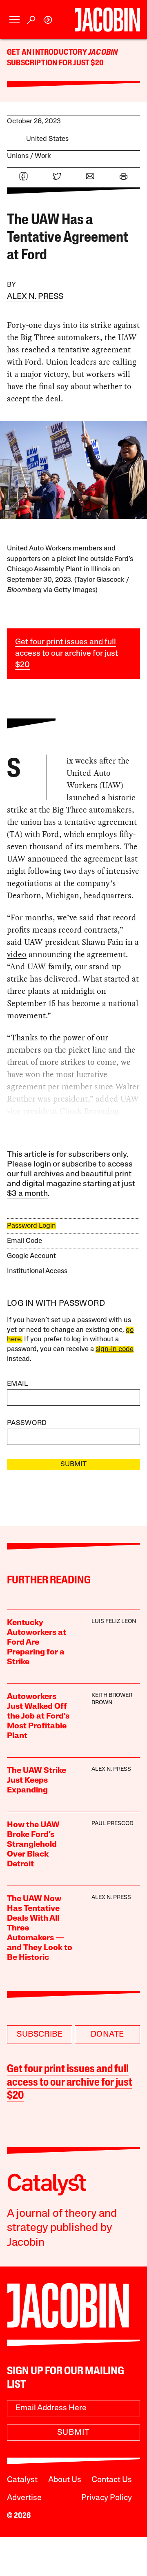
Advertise (24, 2498)
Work (43, 156)
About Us (65, 2480)
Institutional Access (37, 1271)
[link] (48, 20)
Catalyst (22, 2480)
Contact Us (112, 2480)
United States (47, 139)
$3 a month (27, 1194)
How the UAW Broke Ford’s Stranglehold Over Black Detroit (33, 1845)
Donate (107, 2035)
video (17, 954)
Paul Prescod (112, 1824)
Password (27, 1423)
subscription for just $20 (55, 63)
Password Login (31, 1226)
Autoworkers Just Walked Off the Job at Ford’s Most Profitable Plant (38, 1717)
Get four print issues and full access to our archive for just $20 (67, 654)
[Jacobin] (107, 20)
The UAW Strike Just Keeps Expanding (37, 1781)
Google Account (31, 1256)
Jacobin (103, 53)
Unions (18, 156)
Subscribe (40, 2035)
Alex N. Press (35, 297)
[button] (14, 20)
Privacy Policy (107, 2498)
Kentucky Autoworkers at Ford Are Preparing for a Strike (37, 1643)
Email (18, 1384)
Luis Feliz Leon (114, 1622)
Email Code (24, 1241)
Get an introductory (48, 53)
